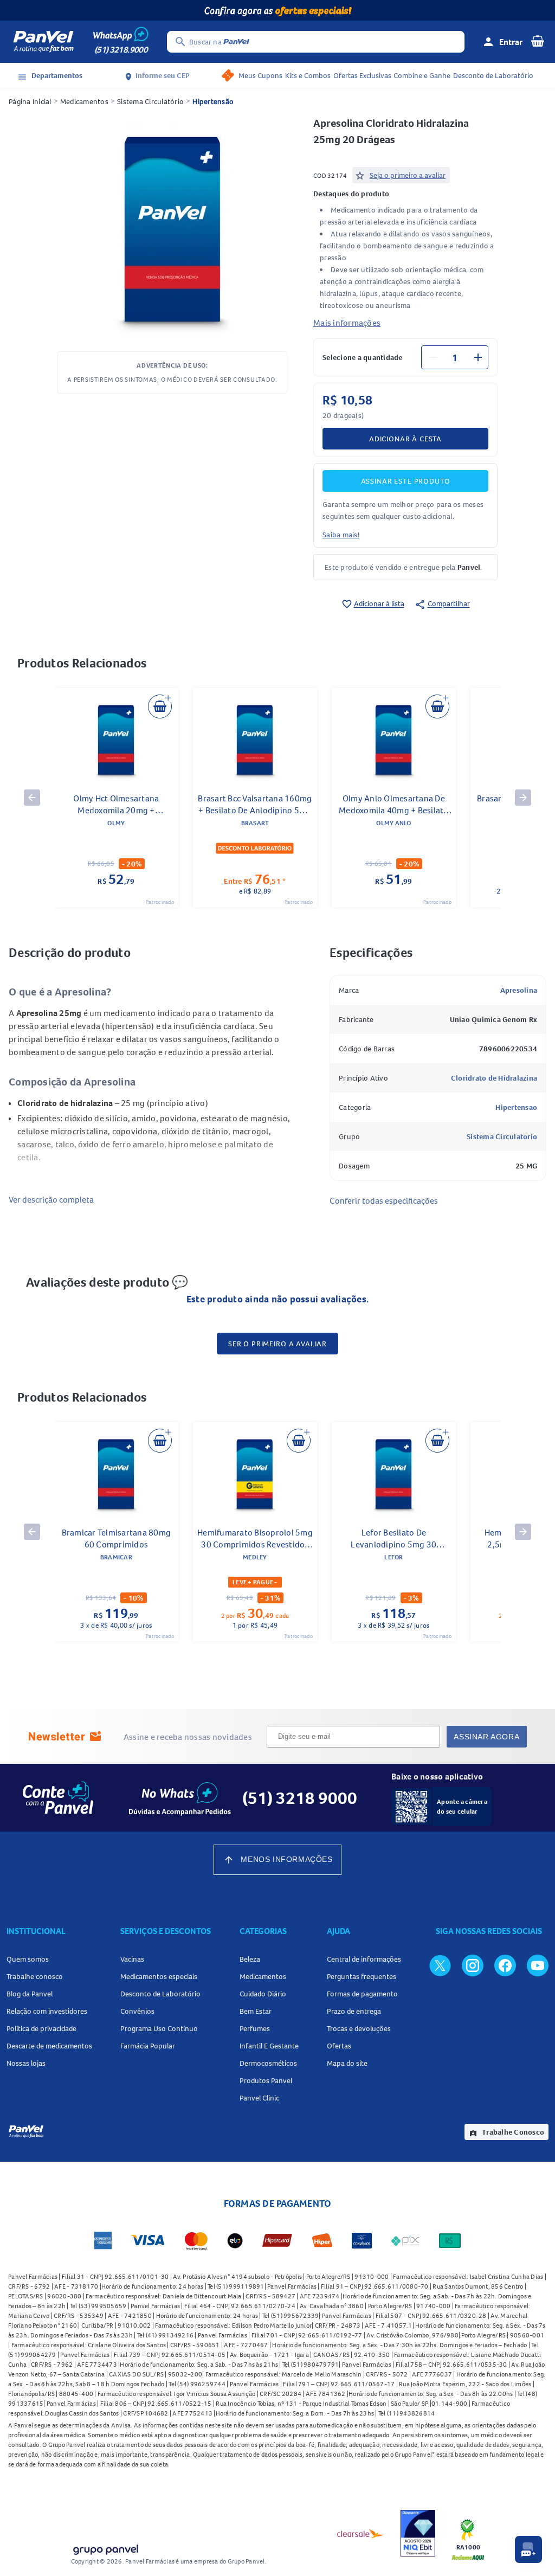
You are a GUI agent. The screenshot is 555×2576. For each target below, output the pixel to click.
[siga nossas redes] (440, 1965)
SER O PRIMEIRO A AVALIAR (277, 1344)
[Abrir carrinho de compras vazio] (538, 41)
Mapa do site (347, 2063)
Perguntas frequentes (362, 1976)
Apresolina (519, 990)
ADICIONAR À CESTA (405, 439)
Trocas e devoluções (359, 2028)
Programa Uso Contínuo (159, 2028)
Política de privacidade (41, 2028)
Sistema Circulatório (150, 101)
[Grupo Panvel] (105, 2548)
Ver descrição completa (51, 1199)
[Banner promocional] (277, 10)
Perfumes (255, 2028)
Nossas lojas (26, 2063)
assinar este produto (406, 481)
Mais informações (347, 323)
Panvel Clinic (259, 2098)
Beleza (250, 1959)
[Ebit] (418, 2533)
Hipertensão (213, 101)
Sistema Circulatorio (502, 1136)
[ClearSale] (360, 2533)
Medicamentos (84, 101)
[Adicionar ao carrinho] (160, 706)
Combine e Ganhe (422, 75)
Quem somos (28, 1959)
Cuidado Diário (263, 1994)
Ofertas (339, 2046)
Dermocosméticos (268, 2063)
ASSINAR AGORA (486, 1737)
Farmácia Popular (148, 2046)
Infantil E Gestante (269, 2046)
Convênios (137, 2011)
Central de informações (364, 1959)
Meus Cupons (260, 75)
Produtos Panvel (266, 2080)
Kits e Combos (308, 75)
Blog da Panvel (30, 1994)
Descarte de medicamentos (49, 2046)
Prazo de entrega (354, 2011)
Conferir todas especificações (384, 1200)
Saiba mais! (341, 535)
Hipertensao (516, 1107)
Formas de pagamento (362, 1994)
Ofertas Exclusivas (362, 75)
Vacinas (132, 1959)
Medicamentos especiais (159, 1976)
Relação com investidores (47, 2011)
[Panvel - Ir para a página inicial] (43, 42)
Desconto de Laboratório (493, 75)
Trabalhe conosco (35, 1976)
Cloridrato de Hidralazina (494, 1078)
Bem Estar (256, 2011)
